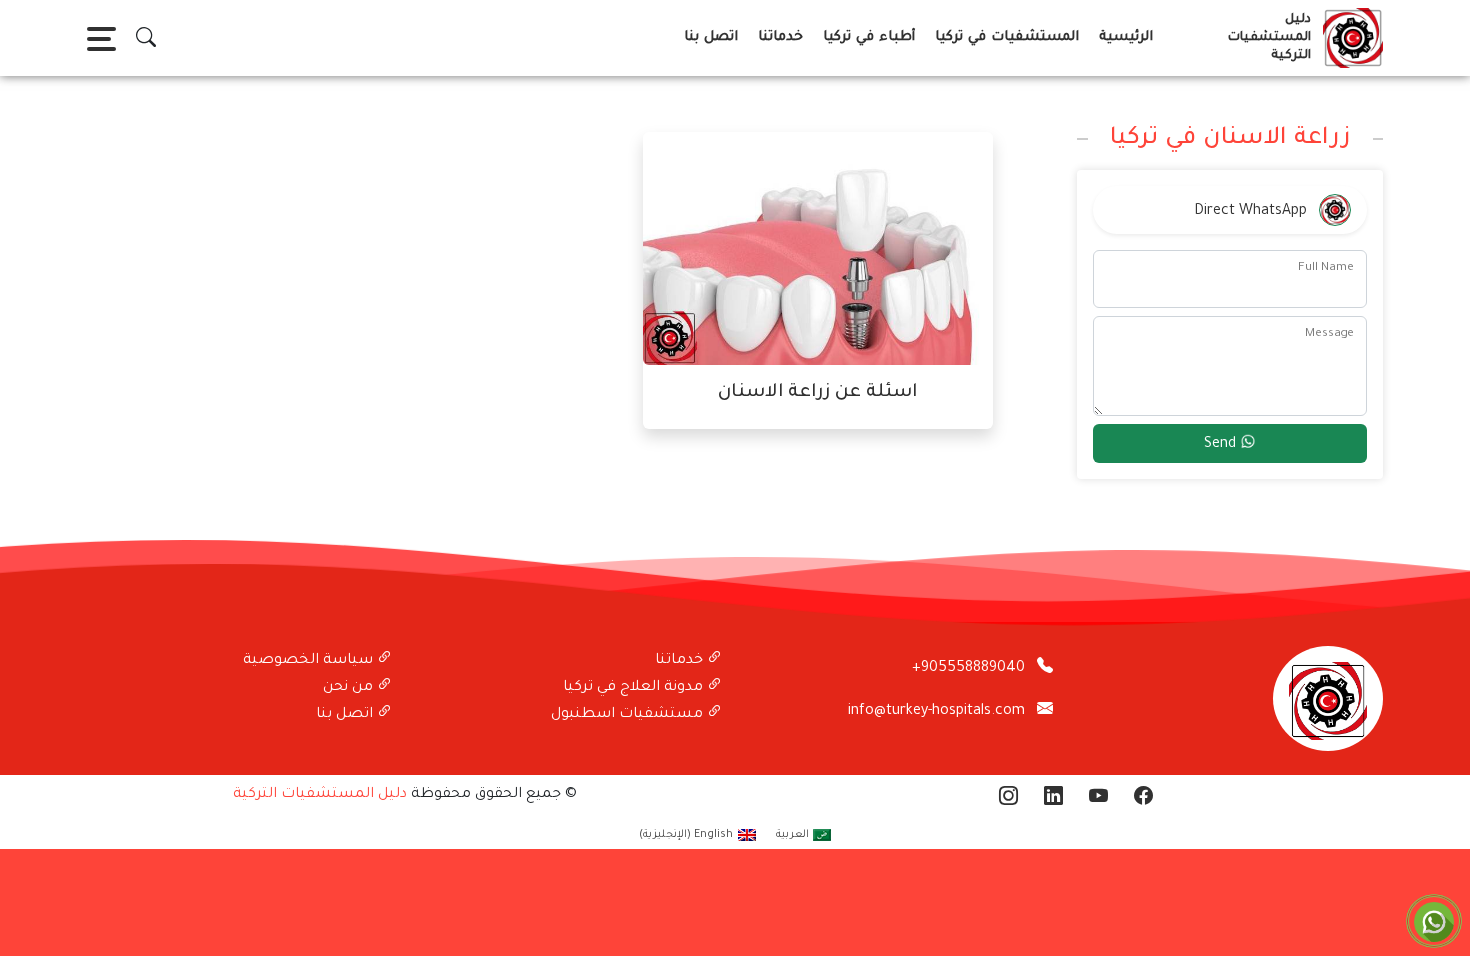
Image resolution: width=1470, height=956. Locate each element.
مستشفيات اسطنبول (629, 715)
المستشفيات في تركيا (1007, 37)
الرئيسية (1126, 37)
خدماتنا (780, 37)
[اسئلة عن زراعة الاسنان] (818, 250)
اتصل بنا (711, 37)
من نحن (350, 688)
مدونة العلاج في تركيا (635, 688)
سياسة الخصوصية (310, 661)
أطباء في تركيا (869, 37)
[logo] (1349, 38)
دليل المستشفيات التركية (320, 795)
